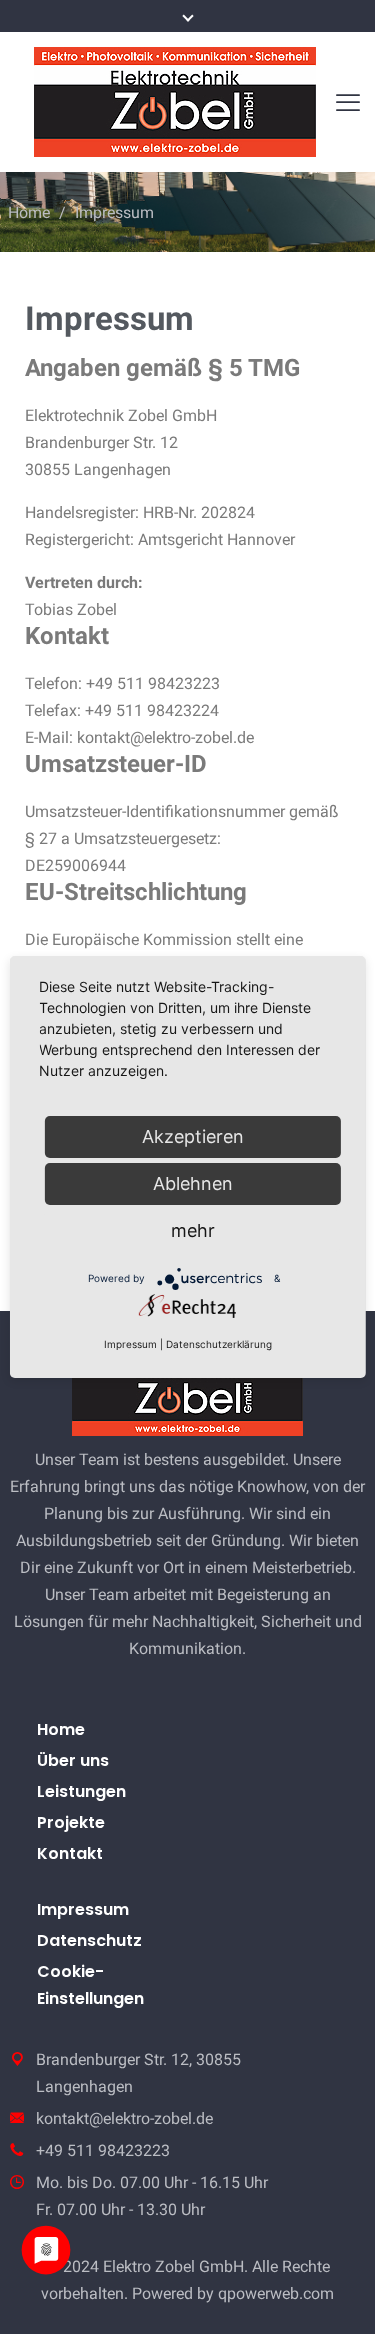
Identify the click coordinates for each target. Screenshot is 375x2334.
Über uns (73, 1760)
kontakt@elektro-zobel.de (124, 2118)
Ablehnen (193, 1183)
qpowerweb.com (276, 2293)
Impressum (83, 1909)
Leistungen (81, 1791)
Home (29, 212)
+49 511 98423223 (103, 2150)
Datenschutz (89, 1940)
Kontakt (70, 1853)
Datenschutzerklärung (219, 1344)
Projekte (71, 1822)
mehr (193, 1230)
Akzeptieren (193, 1136)
